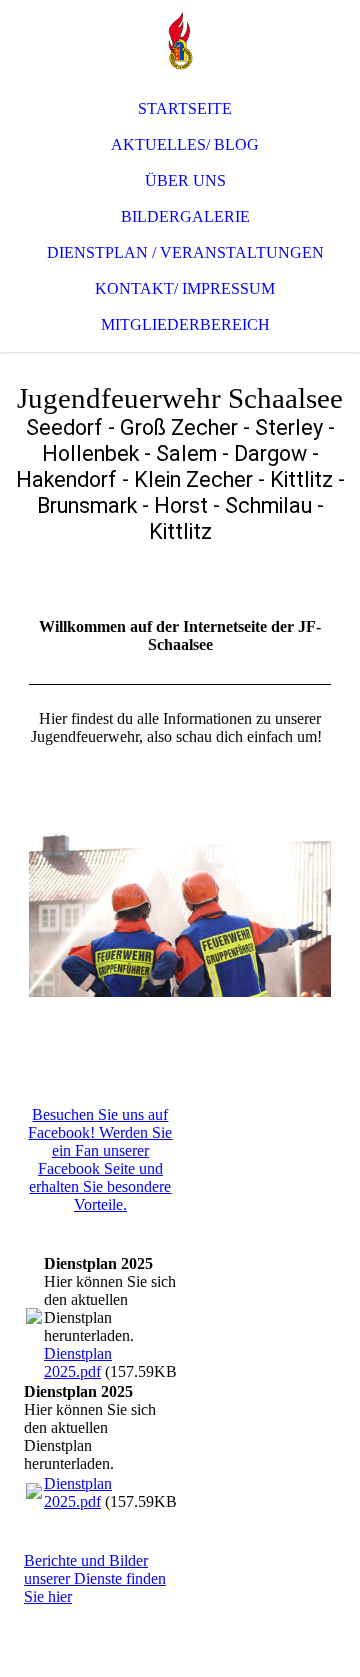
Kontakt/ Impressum (185, 288)
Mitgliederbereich (185, 324)
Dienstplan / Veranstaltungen (185, 252)
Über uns (185, 180)
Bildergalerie (185, 216)
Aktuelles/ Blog (185, 144)
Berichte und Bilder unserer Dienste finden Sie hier (95, 1578)
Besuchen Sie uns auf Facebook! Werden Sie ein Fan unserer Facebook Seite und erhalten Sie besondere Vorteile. (100, 1159)
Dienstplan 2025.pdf (78, 1362)
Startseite (185, 108)
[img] (180, 40)
